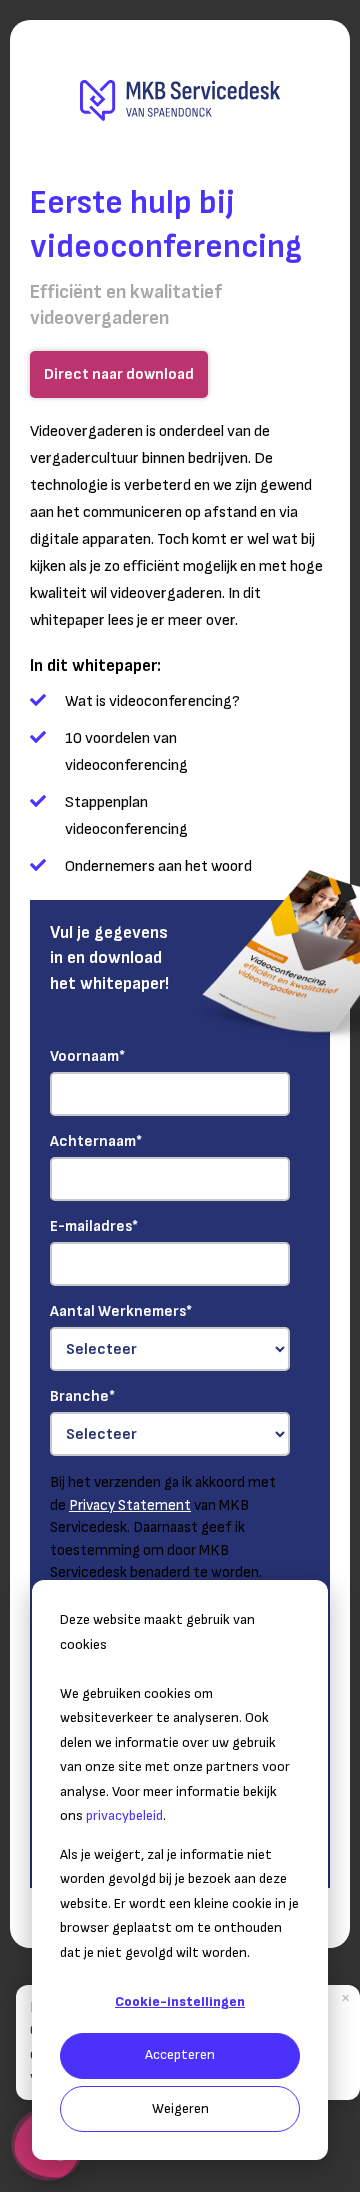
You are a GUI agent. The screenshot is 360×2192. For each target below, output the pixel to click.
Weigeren (180, 2108)
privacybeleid (124, 1815)
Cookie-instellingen (180, 2001)
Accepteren (180, 2054)
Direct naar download (119, 374)
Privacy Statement (130, 1505)
